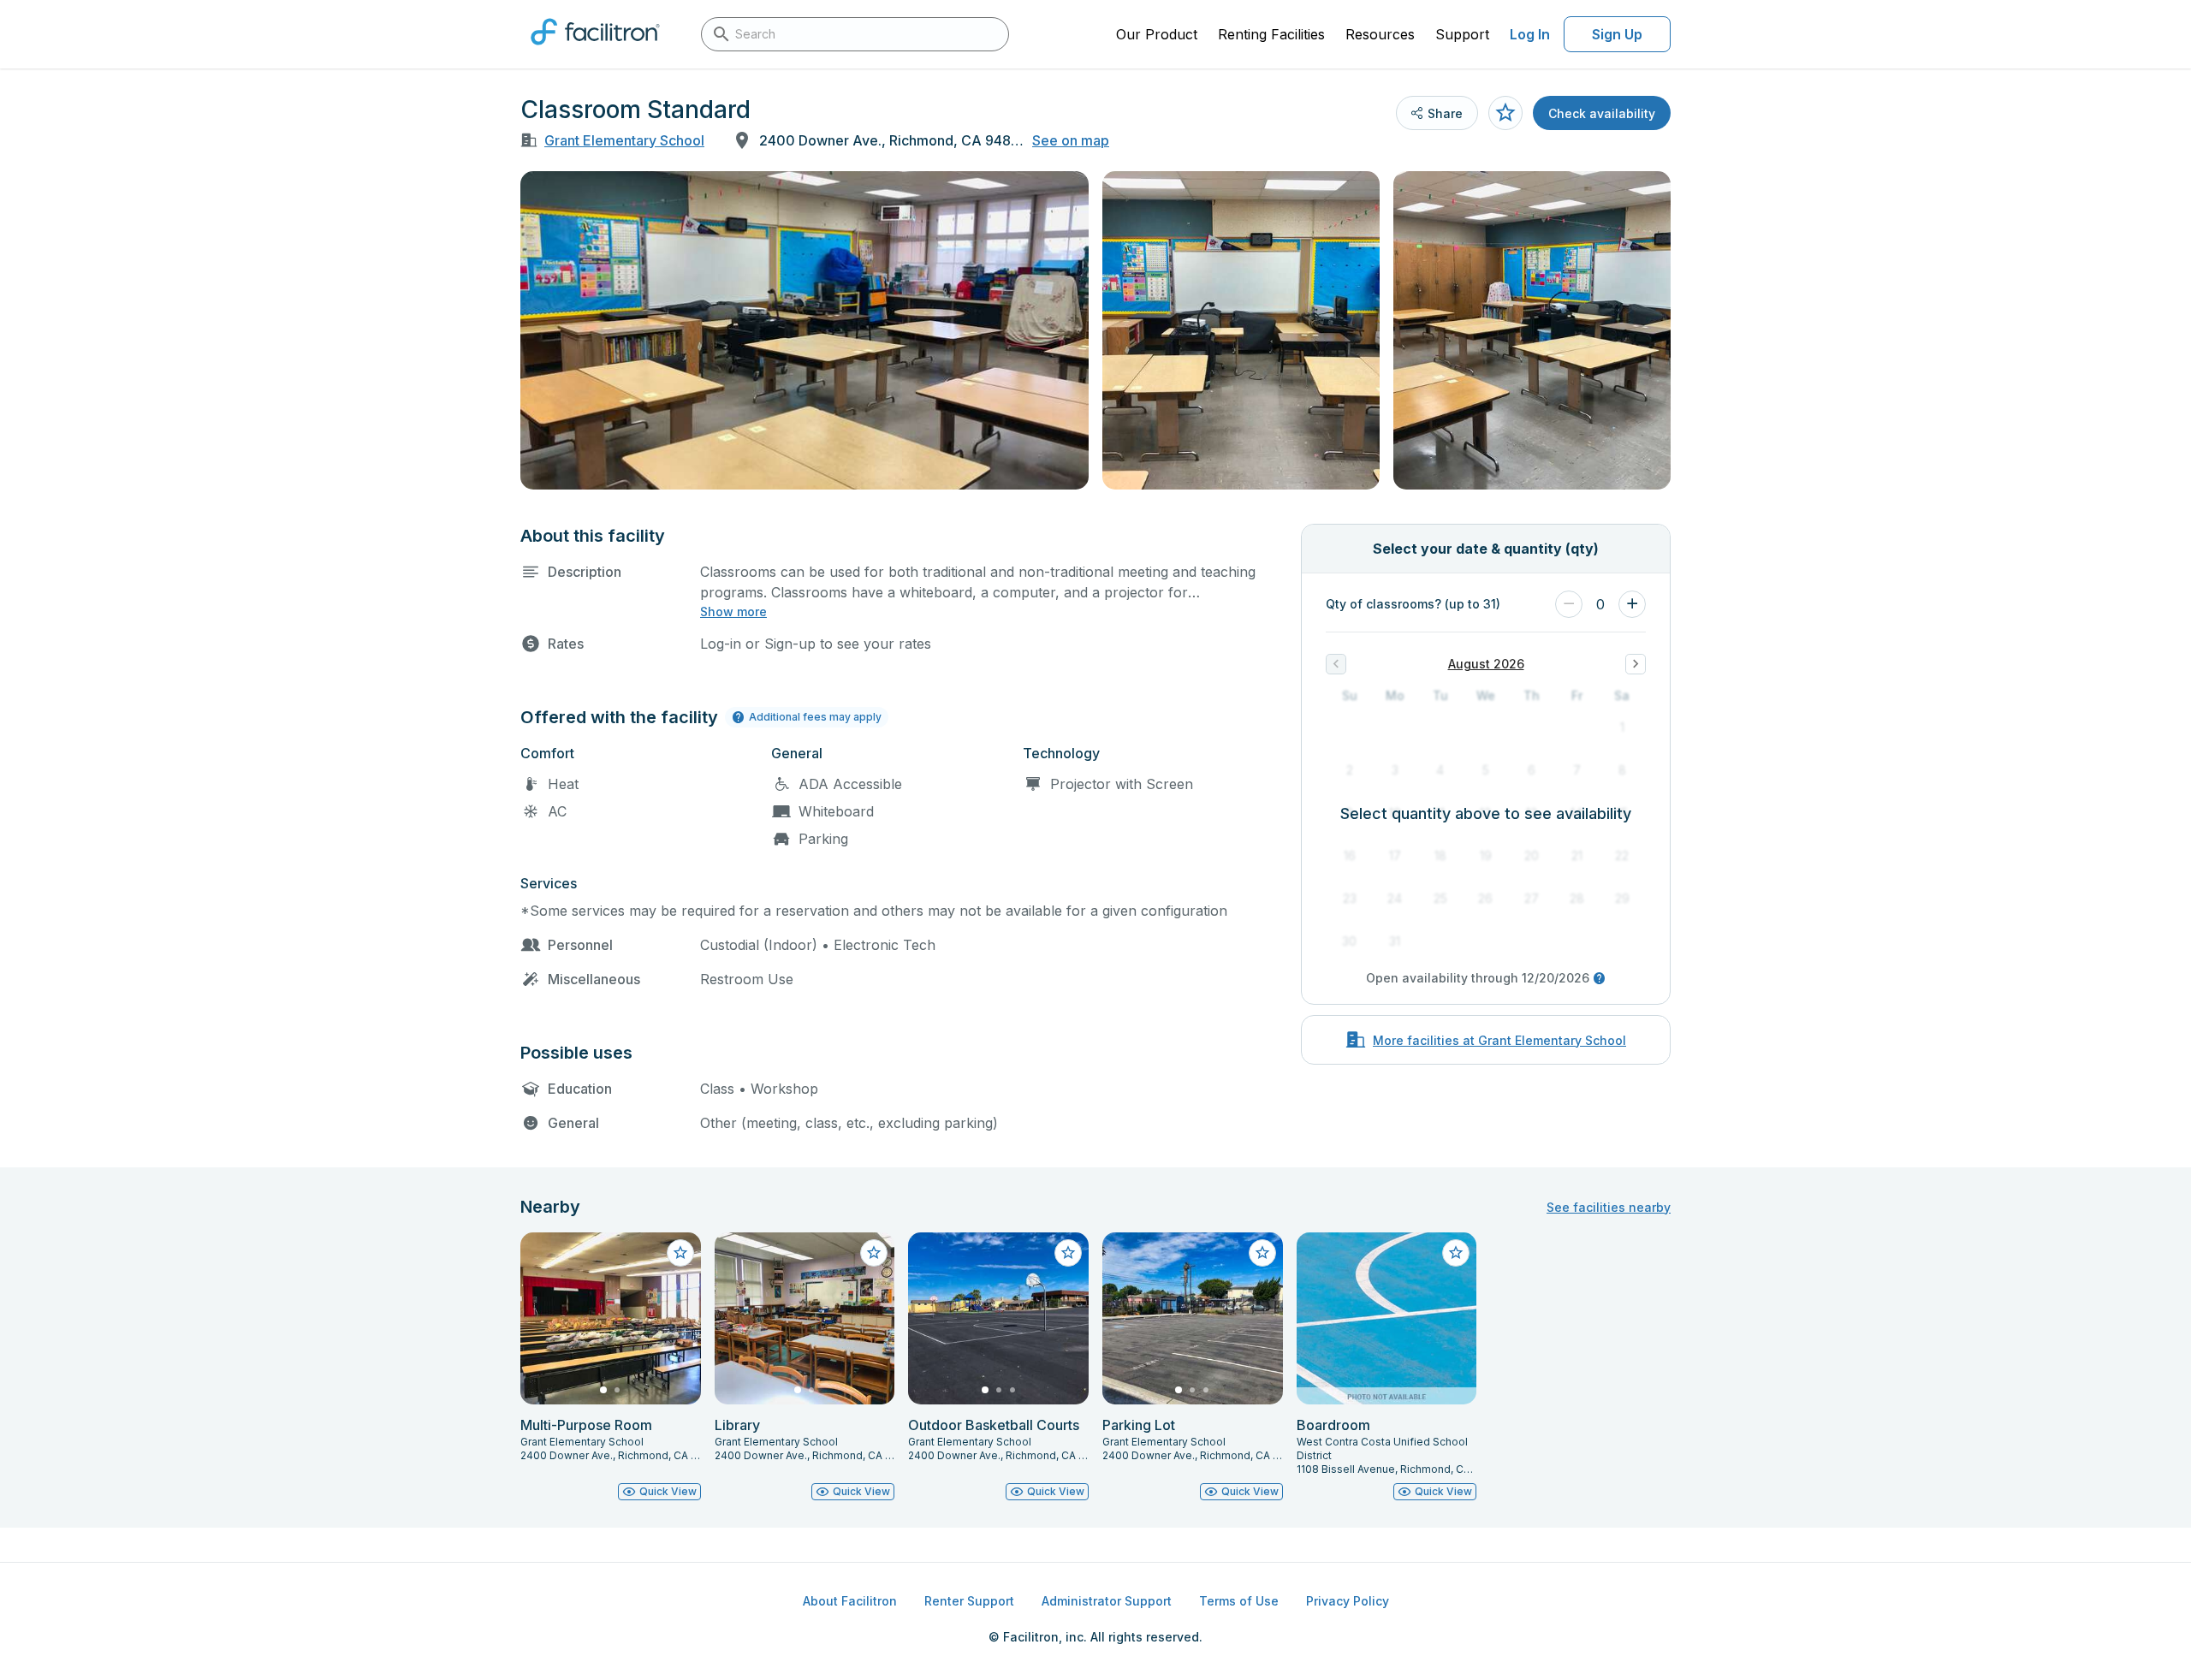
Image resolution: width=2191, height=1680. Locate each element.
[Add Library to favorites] (874, 1253)
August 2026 (1486, 664)
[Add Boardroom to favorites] (1456, 1253)
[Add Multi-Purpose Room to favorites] (680, 1253)
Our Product (1157, 34)
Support (1462, 34)
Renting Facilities (1271, 34)
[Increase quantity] (1632, 604)
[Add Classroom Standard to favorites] (1505, 113)
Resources (1380, 34)
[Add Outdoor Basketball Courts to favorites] (1068, 1253)
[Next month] (1636, 664)
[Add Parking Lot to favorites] (1262, 1253)
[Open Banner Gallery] (805, 330)
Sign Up (1617, 34)
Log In (1530, 34)
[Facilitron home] (595, 50)
